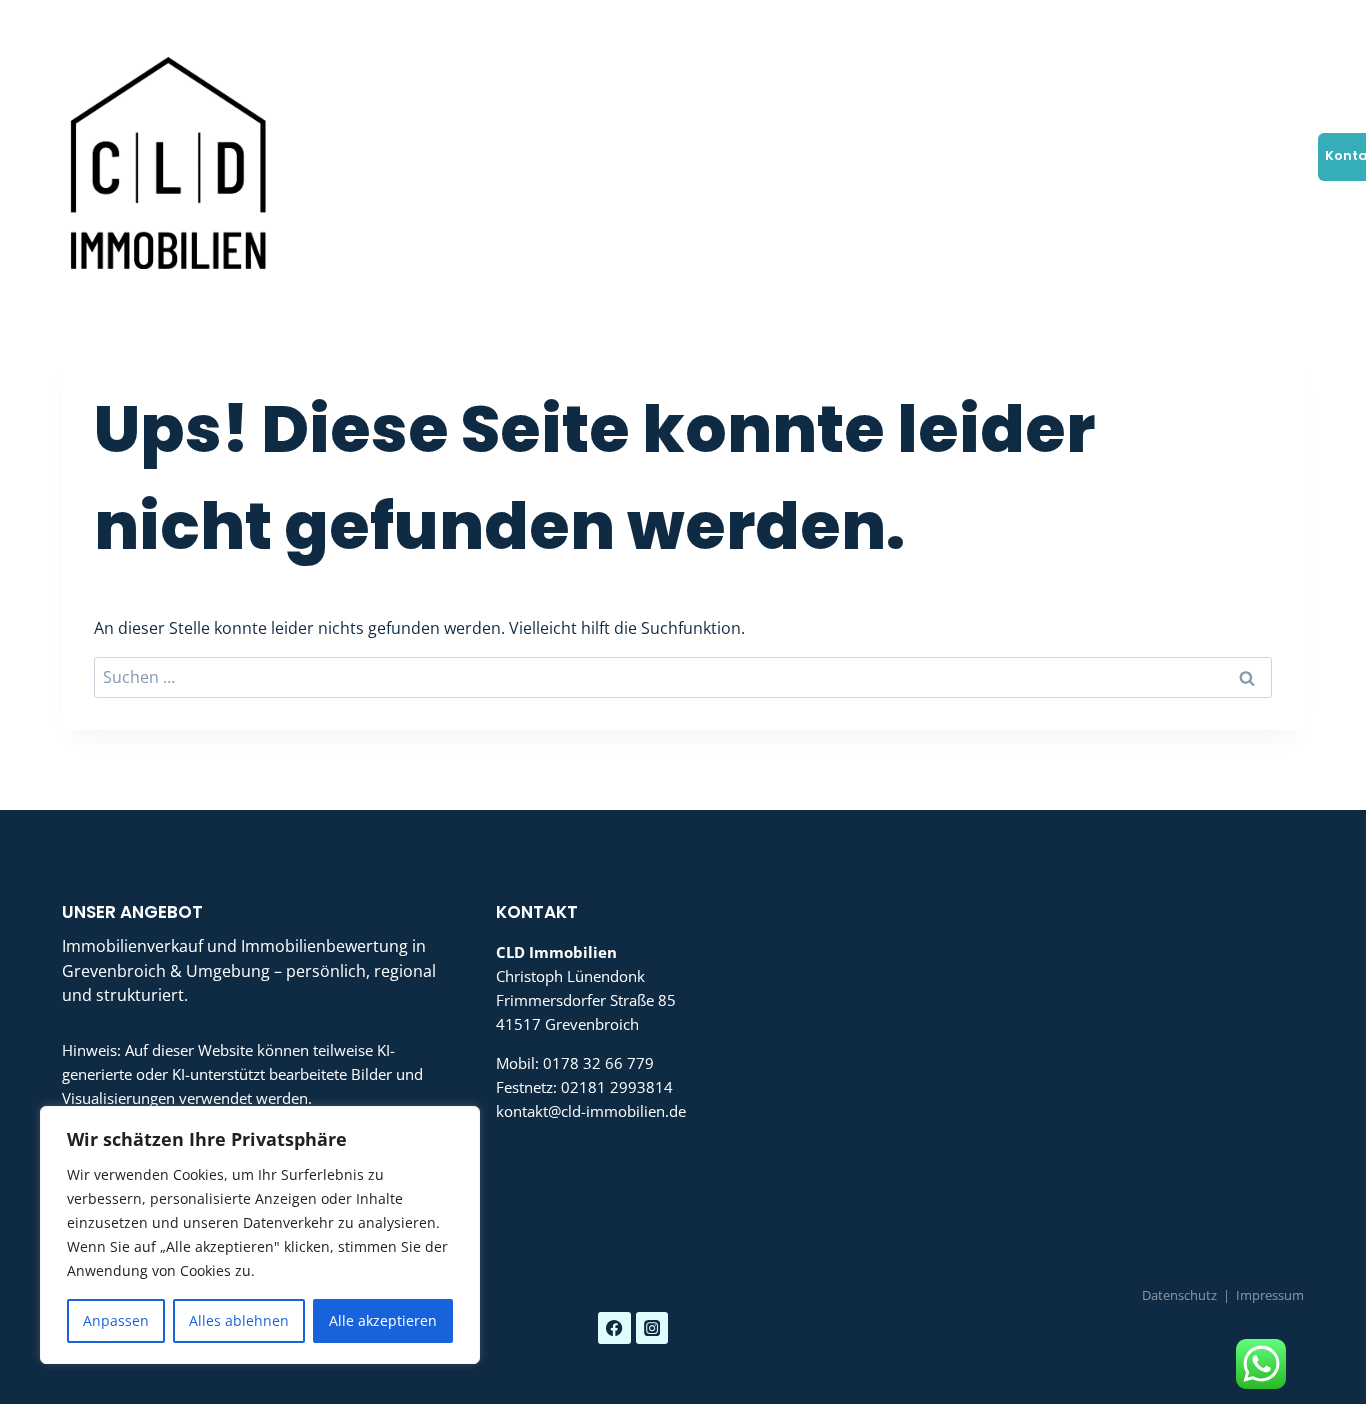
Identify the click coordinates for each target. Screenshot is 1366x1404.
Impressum (1270, 1295)
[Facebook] (1231, 22)
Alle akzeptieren (383, 1320)
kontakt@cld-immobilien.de (591, 1111)
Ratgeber (1202, 155)
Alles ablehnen (239, 1320)
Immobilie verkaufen (353, 155)
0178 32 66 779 (598, 1063)
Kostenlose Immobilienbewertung (557, 155)
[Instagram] (1281, 22)
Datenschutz (1179, 1295)
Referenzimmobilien (1085, 155)
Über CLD (1280, 155)
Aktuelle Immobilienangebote (791, 155)
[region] (260, 1235)
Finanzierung (955, 155)
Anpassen (116, 1320)
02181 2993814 (617, 1087)
